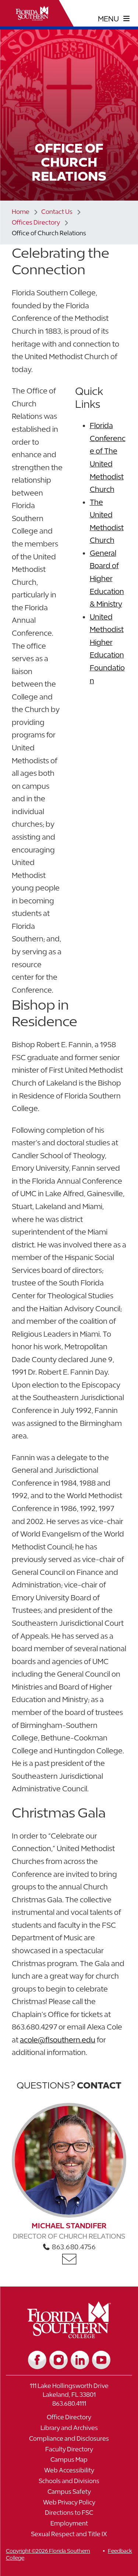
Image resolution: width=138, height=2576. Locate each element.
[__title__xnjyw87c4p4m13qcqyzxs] (32, 13)
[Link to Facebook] (37, 2360)
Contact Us (57, 212)
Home (21, 212)
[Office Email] (69, 2259)
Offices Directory (36, 222)
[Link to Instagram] (59, 2360)
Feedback (120, 2551)
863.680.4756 (73, 2247)
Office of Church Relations (49, 233)
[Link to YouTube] (101, 2360)
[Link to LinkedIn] (80, 2360)
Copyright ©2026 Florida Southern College (48, 2554)
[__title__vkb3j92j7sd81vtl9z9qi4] (69, 2335)
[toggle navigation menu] (114, 19)
